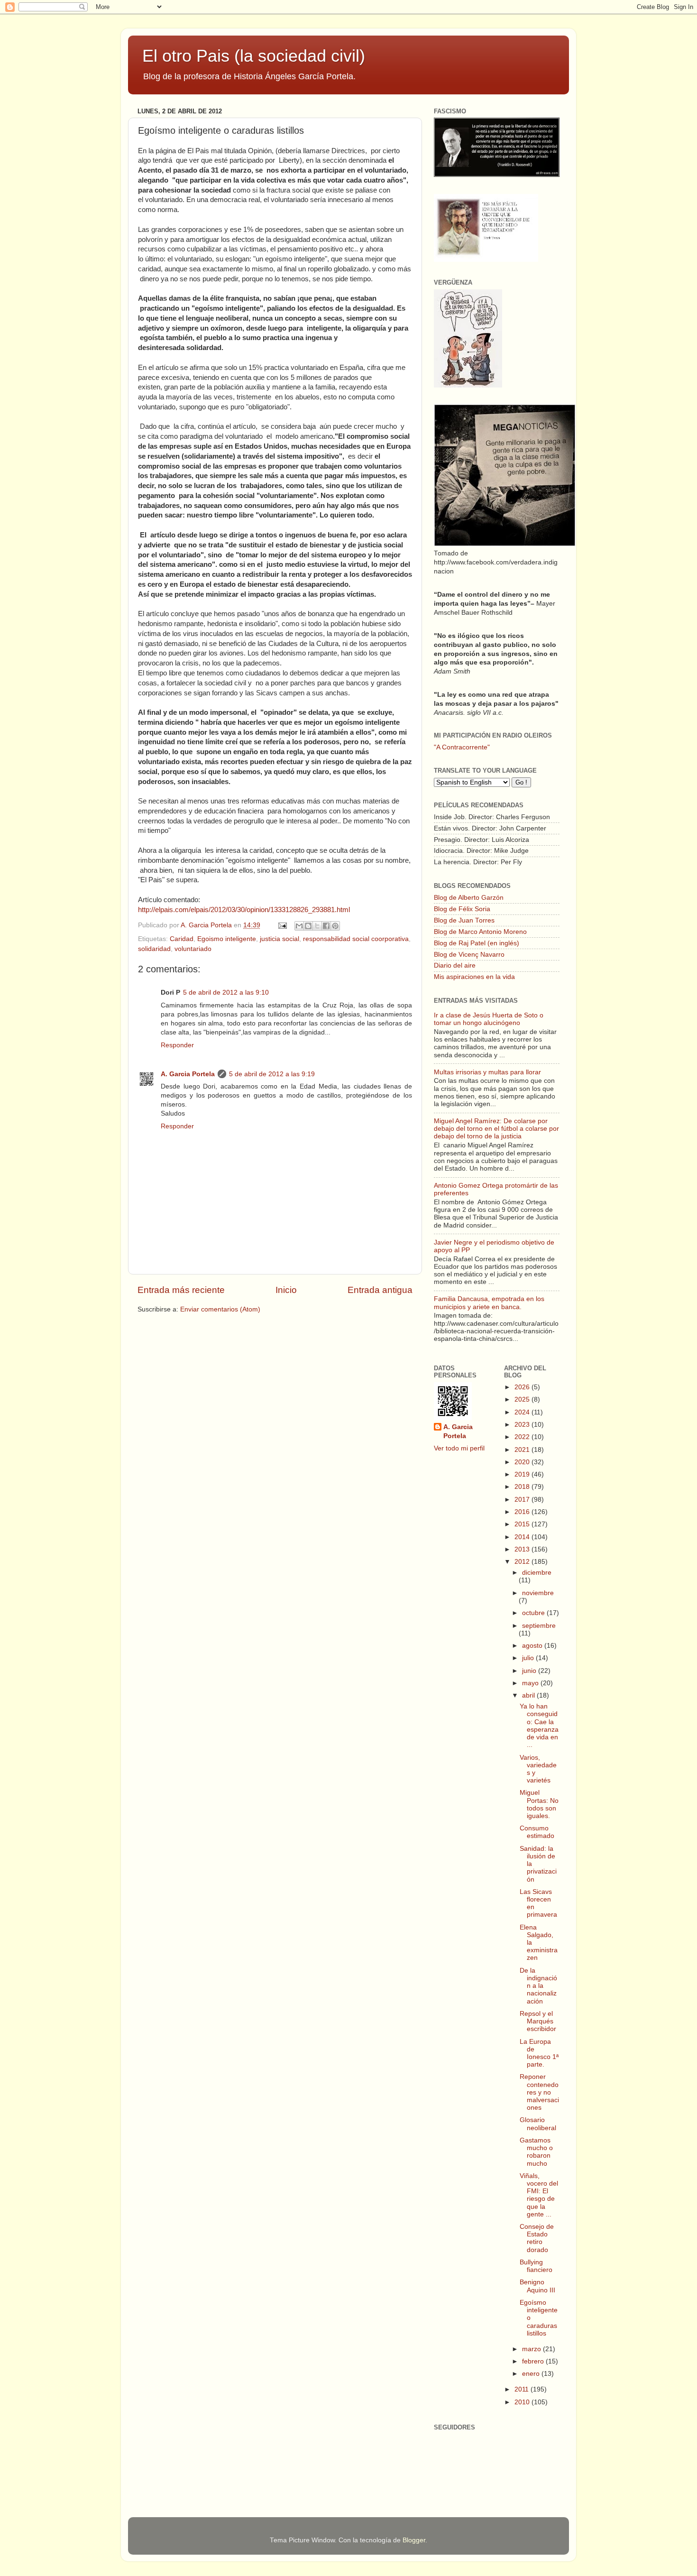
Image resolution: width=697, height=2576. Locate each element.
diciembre (537, 1573)
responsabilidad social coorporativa (356, 939)
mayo (531, 1683)
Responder (177, 1045)
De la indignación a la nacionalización (538, 1986)
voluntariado (193, 949)
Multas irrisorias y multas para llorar (487, 1072)
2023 (523, 1425)
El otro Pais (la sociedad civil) (254, 56)
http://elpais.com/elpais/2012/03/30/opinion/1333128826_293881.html (244, 910)
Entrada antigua (380, 1290)
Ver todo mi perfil (459, 1448)
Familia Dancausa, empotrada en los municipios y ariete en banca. (489, 1303)
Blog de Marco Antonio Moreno (480, 932)
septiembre (539, 1626)
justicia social (280, 939)
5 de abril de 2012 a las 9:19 (272, 1074)
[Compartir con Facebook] (326, 926)
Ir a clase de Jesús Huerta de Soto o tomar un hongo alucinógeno (489, 1019)
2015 (523, 1524)
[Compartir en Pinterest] (335, 926)
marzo (532, 2349)
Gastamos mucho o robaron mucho (536, 2152)
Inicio (286, 1290)
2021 (523, 1450)
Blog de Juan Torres (464, 920)
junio (530, 1671)
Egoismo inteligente (227, 939)
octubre (534, 1613)
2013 (523, 1549)
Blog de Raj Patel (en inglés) (477, 943)
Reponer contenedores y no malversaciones (539, 2092)
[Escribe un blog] (308, 926)
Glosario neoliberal (538, 2124)
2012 (523, 1562)
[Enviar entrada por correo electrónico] (282, 925)
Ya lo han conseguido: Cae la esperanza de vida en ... (539, 1726)
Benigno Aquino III (537, 2286)
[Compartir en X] (317, 926)
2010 (523, 2402)
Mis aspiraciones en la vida (474, 977)
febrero (534, 2361)
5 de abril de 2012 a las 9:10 (226, 993)
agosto (533, 1646)
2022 (523, 1437)
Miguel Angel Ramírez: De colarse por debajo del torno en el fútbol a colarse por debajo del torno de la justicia (496, 1129)
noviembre (538, 1593)
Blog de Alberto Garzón (469, 898)
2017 (523, 1500)
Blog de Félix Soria (462, 909)
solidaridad (154, 949)
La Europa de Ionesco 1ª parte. (539, 2053)
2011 (523, 2389)
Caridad (182, 939)
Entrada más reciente (181, 1290)
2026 (523, 1387)
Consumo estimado (537, 1832)
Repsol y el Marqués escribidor (538, 2021)
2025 (523, 1399)
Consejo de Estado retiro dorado (537, 2238)
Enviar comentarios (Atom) (220, 1309)
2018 (523, 1487)
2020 (523, 1462)
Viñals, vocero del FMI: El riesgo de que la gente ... (539, 2195)
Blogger (414, 2540)
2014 (523, 1537)
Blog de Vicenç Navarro (469, 955)
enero (532, 2374)
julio (529, 1658)
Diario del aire (455, 965)
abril (529, 1695)
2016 (523, 1512)
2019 (523, 1474)
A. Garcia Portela (207, 925)
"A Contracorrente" (462, 747)
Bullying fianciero (536, 2266)
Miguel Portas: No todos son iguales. (539, 1804)
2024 (523, 1412)
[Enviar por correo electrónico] (299, 926)
